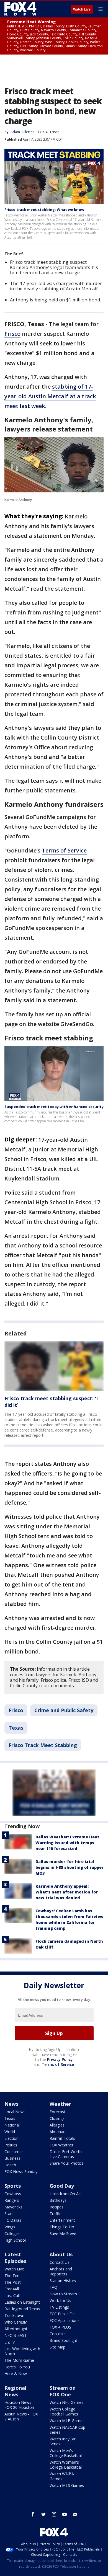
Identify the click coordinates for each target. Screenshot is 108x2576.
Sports (13, 2186)
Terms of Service (64, 850)
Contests (58, 2334)
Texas (16, 1728)
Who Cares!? (16, 2322)
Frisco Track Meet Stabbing (43, 1745)
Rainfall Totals (62, 2138)
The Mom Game (19, 2360)
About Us (61, 2254)
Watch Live (82, 9)
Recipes (56, 2207)
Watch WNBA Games (62, 2476)
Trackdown (14, 2315)
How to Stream (63, 2294)
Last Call (12, 2295)
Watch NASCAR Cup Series (67, 2430)
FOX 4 (43, 132)
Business (12, 2158)
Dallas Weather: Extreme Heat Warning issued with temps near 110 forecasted (67, 1843)
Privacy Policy (60, 2059)
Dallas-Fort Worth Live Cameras (66, 2154)
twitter (43, 2514)
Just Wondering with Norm (22, 2351)
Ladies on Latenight (22, 2302)
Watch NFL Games (66, 2402)
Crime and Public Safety (64, 1710)
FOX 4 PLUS (60, 2327)
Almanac (57, 2132)
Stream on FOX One (63, 2391)
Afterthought (16, 2329)
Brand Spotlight (63, 2340)
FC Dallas (13, 2220)
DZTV (10, 2342)
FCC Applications (65, 2320)
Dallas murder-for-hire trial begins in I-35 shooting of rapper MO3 (70, 1867)
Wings (10, 2227)
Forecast (57, 2112)
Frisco (55, 132)
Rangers (12, 2200)
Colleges (12, 2233)
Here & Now (16, 2374)
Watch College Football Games (64, 2411)
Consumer (14, 2152)
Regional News (15, 2391)
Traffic (55, 2214)
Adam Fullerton (23, 132)
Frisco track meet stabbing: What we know (44, 210)
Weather (60, 2104)
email (75, 2514)
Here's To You (17, 2367)
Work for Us (60, 2300)
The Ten (12, 2276)
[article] (54, 1366)
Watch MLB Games (67, 2421)
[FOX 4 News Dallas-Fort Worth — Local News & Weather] (20, 9)
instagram (54, 2514)
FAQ (53, 2287)
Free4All (12, 2289)
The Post (13, 2282)
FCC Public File (63, 2314)
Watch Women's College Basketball (66, 2465)
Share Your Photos (66, 2163)
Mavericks (13, 2207)
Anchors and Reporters (61, 2271)
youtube (65, 2514)
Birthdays (58, 2200)
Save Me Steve (63, 2233)
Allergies (57, 2125)
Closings (57, 2118)
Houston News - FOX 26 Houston (19, 2405)
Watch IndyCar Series (63, 2441)
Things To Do (62, 2227)
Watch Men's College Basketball (66, 2453)
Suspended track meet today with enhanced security (54, 1107)
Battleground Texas (22, 2309)
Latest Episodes (15, 2258)
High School (15, 2240)
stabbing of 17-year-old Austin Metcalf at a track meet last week (50, 396)
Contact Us (60, 2262)
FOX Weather (61, 2145)
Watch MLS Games (67, 2485)
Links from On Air (65, 2194)
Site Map (57, 2347)
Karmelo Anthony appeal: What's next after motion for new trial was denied (67, 1892)
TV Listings (59, 2307)
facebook (33, 2514)
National (12, 2125)
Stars (9, 2214)
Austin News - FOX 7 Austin (21, 2416)
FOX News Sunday (21, 2171)
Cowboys (13, 2194)
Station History (63, 2281)
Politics (11, 2145)
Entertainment (62, 2220)
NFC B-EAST (16, 2335)
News (11, 2104)
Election (11, 2138)
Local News (15, 2112)
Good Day (62, 2186)
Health (10, 2165)
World (10, 2132)
